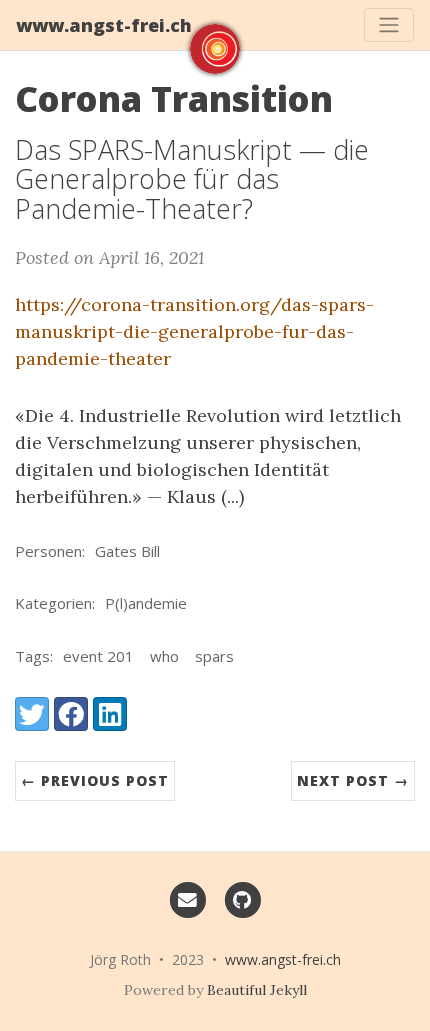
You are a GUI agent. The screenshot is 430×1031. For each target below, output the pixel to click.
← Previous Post (95, 780)
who (164, 656)
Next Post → (353, 780)
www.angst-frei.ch (104, 25)
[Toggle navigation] (389, 25)
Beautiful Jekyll (257, 990)
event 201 (98, 656)
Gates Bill (127, 551)
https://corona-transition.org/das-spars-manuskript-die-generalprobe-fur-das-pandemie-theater (194, 331)
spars (214, 656)
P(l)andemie (146, 603)
